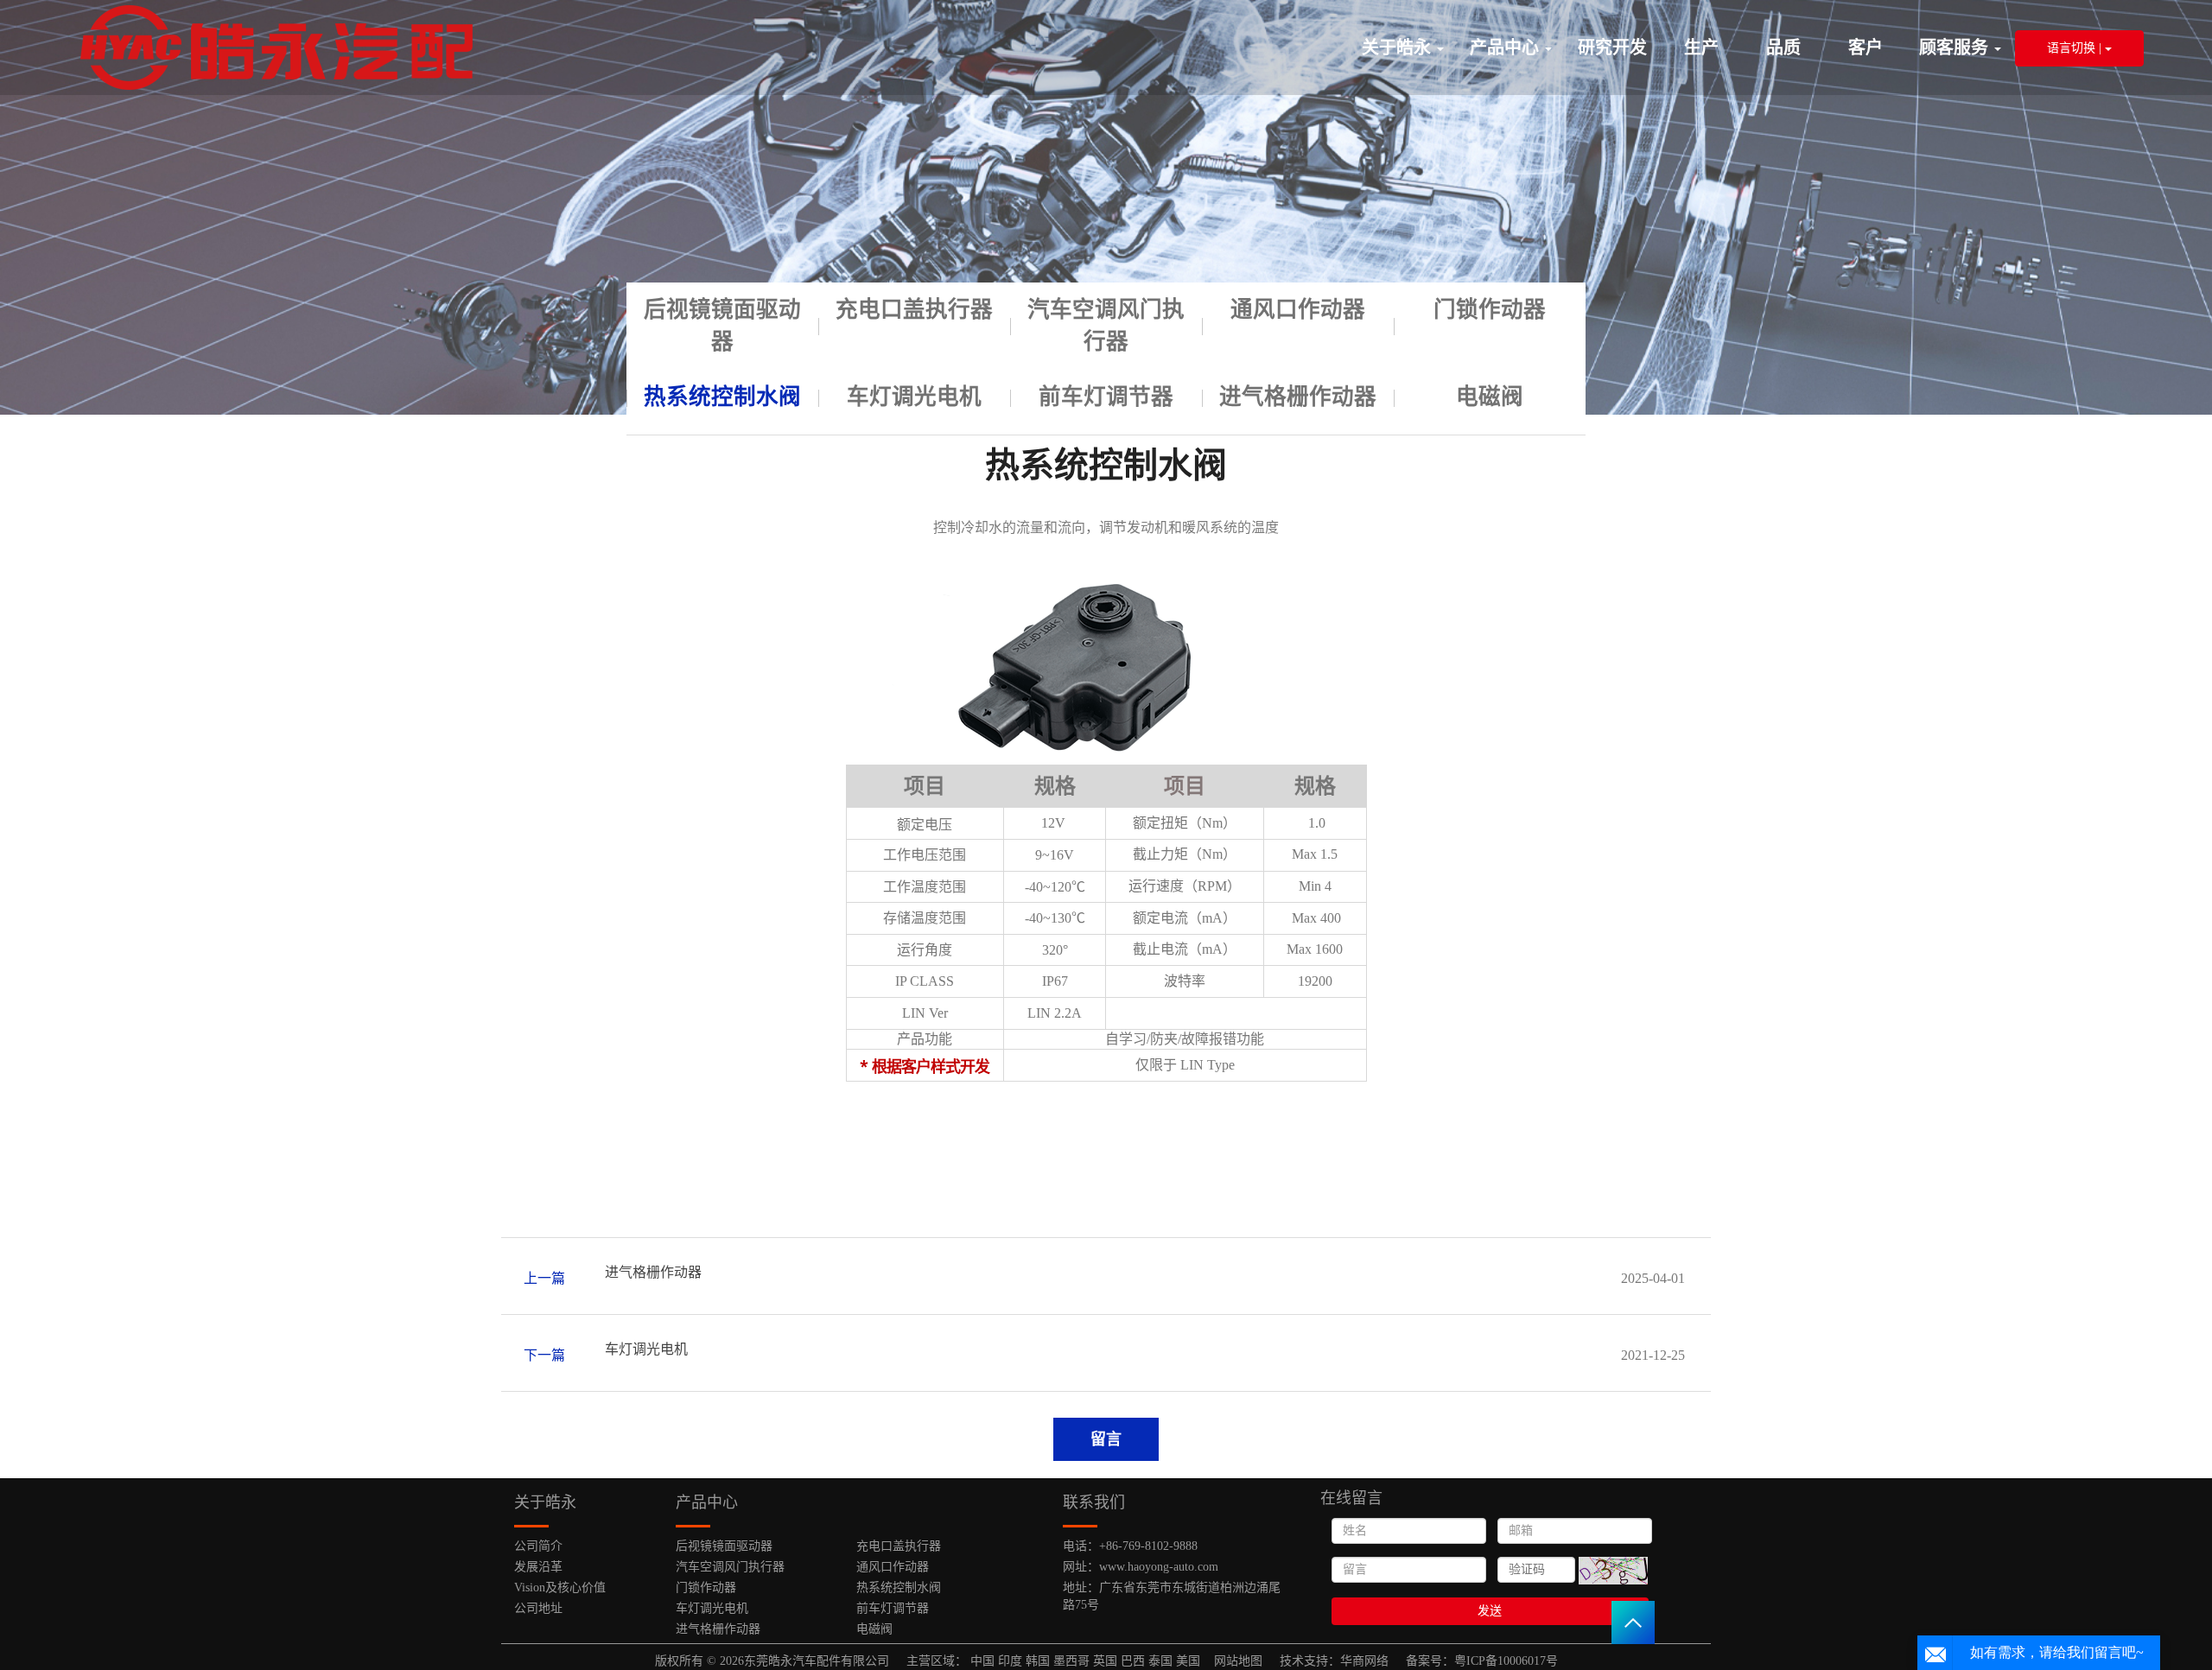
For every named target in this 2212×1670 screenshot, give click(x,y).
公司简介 (538, 1546)
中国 (982, 1661)
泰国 (1160, 1661)
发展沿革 (538, 1567)
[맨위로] (1633, 1622)
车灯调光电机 (914, 397)
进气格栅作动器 (1298, 397)
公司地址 (538, 1608)
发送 (1490, 1611)
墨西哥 (1071, 1661)
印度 (1010, 1661)
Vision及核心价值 (560, 1587)
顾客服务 (1956, 48)
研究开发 (1612, 48)
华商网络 (1364, 1661)
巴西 (1133, 1661)
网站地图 (1238, 1661)
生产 (1701, 48)
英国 (1105, 1661)
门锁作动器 (1490, 310)
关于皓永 (1398, 48)
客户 (1866, 48)
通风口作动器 (1298, 310)
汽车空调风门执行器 (1106, 326)
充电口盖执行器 (914, 310)
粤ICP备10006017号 (1506, 1661)
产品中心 (1506, 48)
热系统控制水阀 (722, 397)
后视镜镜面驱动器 (722, 326)
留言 (1106, 1439)
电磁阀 (1490, 397)
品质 (1783, 48)
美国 (1188, 1661)
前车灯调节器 (1106, 397)
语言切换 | (2076, 48)
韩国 (1038, 1661)
